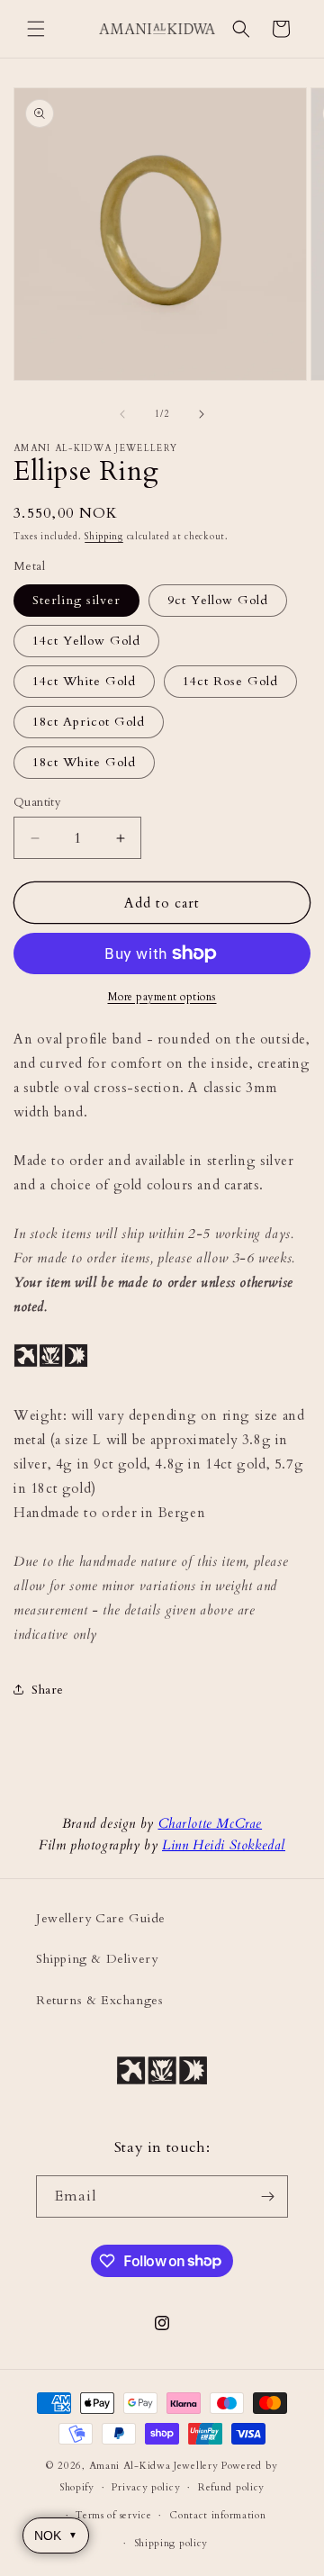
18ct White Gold (84, 762)
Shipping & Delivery (97, 1959)
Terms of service (113, 2515)
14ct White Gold (84, 681)
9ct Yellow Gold (218, 600)
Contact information (217, 2515)
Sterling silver (76, 600)
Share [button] (48, 1690)
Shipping (104, 537)
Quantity (37, 802)
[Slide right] (202, 414)
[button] (36, 29)
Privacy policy (146, 2487)
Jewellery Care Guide (101, 1918)
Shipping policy (171, 2543)
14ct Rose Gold (230, 681)
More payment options (162, 997)
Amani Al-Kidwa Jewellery (154, 2466)
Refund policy (231, 2487)
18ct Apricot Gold (89, 722)
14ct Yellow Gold (86, 641)
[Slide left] (122, 414)
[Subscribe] (267, 2196)
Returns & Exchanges (99, 2000)
